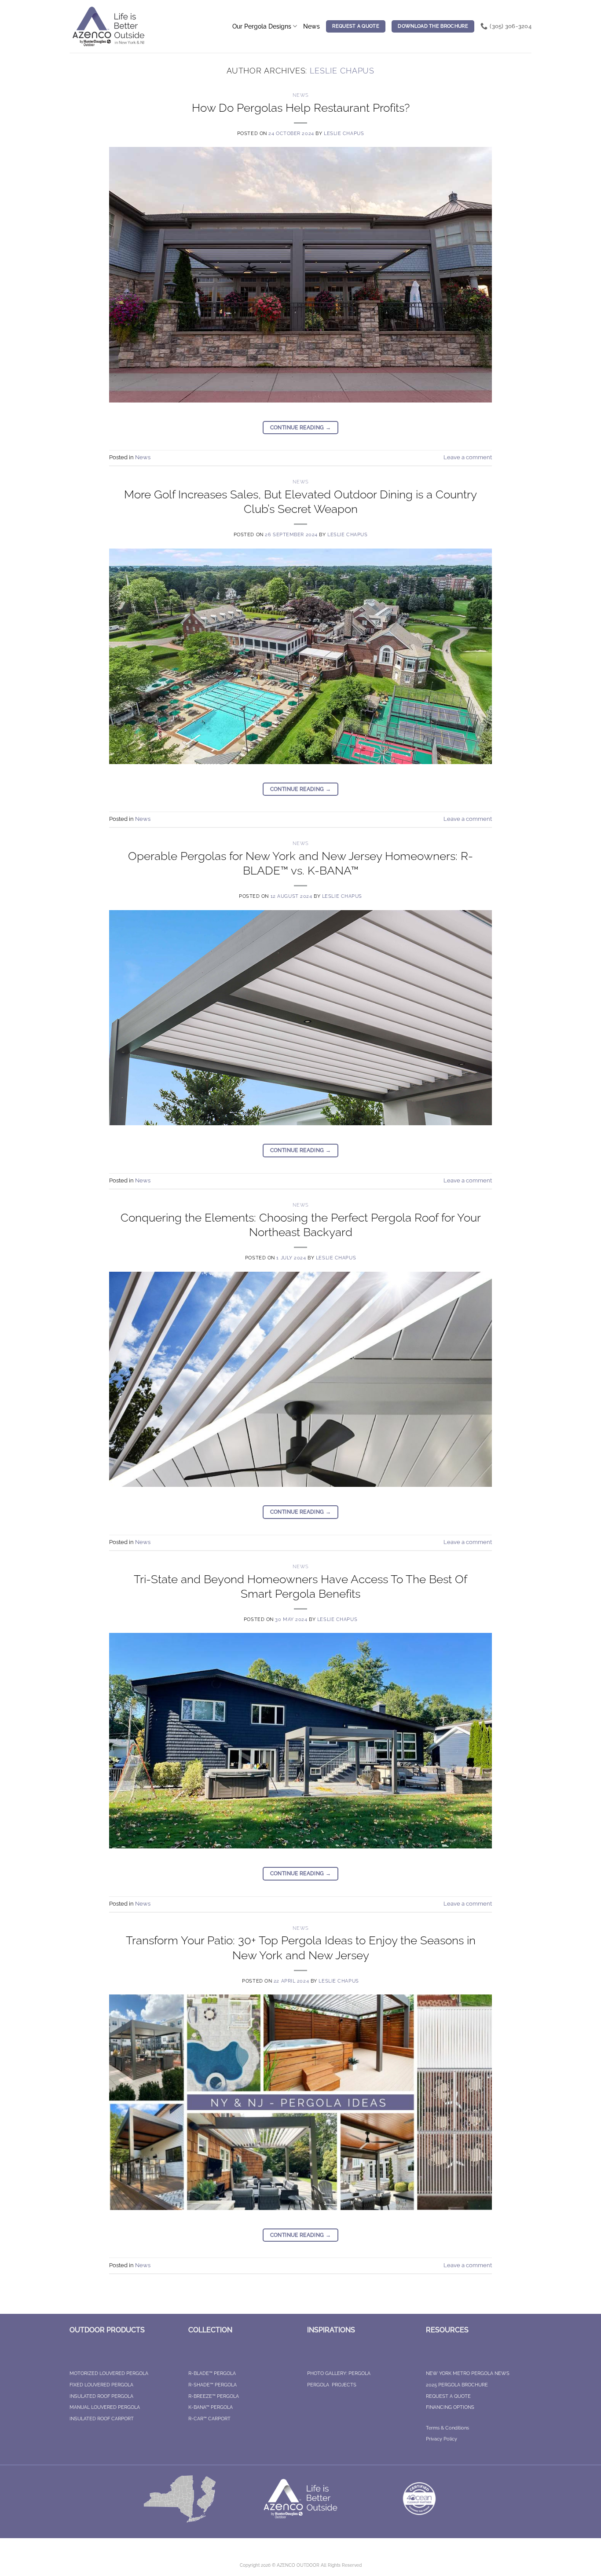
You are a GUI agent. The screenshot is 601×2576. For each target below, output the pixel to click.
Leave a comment (468, 457)
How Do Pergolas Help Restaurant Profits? (301, 108)
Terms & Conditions (447, 2428)
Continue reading (301, 428)
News (311, 26)
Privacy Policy (442, 2439)
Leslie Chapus (342, 71)
